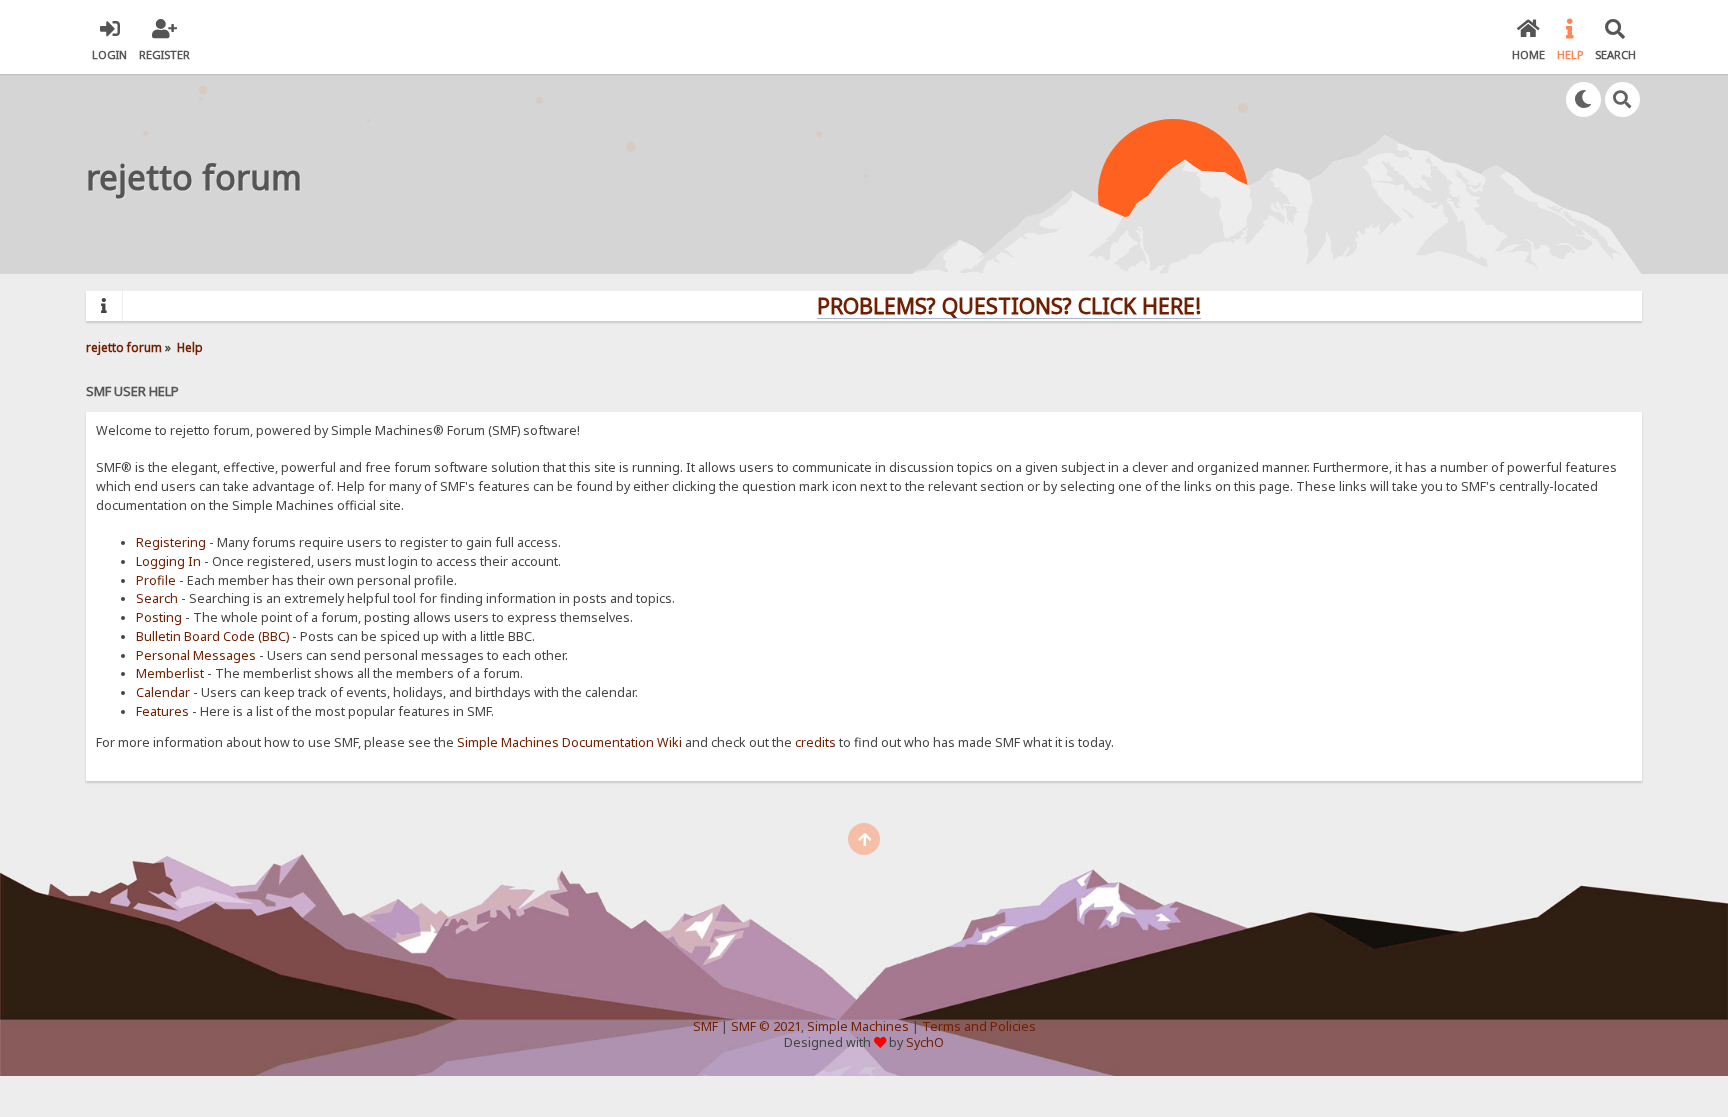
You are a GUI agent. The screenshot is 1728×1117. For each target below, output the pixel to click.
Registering (171, 542)
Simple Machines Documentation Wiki (569, 742)
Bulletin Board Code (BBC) (212, 636)
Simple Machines (858, 1026)
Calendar (163, 692)
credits (815, 742)
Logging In (168, 561)
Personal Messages (196, 655)
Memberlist (170, 673)
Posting (159, 617)
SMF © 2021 (766, 1026)
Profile (156, 580)
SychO (925, 1042)
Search (157, 598)
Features (162, 711)
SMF (705, 1026)
